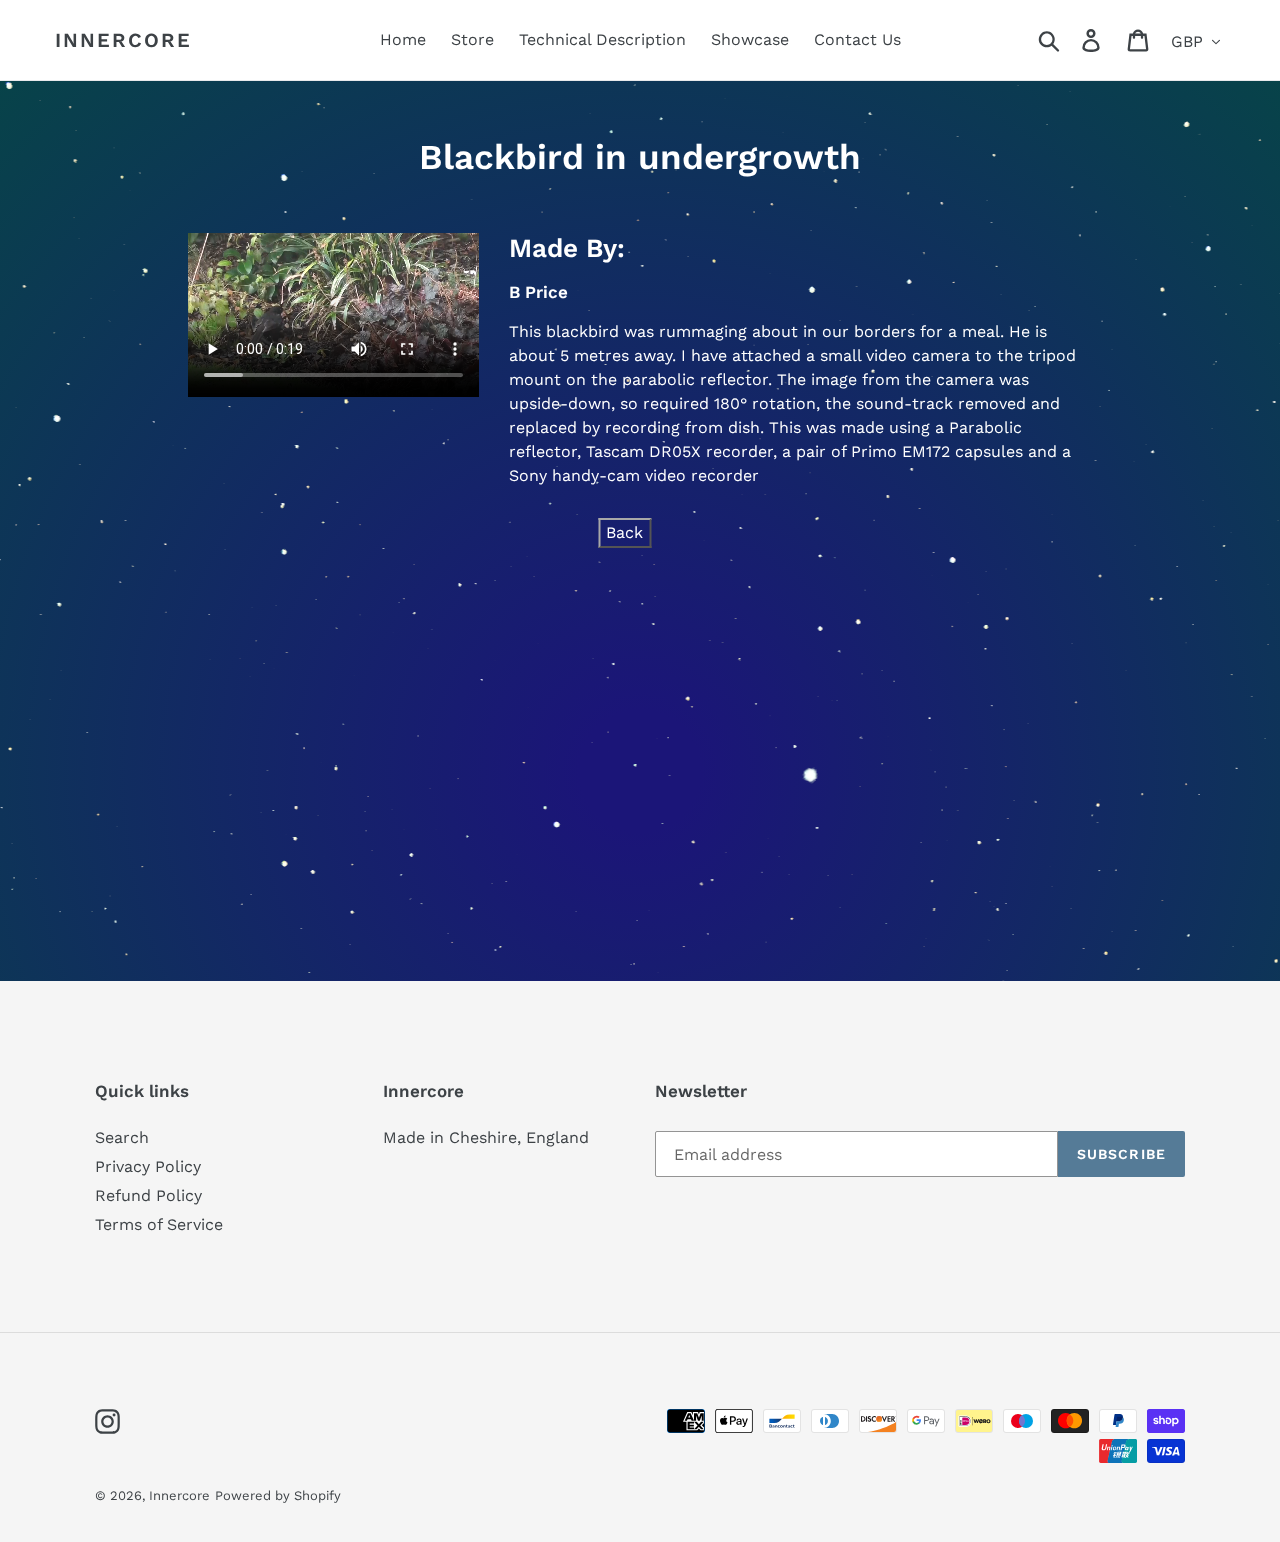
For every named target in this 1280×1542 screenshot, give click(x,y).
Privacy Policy (148, 1166)
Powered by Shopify (278, 1495)
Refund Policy (148, 1195)
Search (122, 1137)
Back (624, 532)
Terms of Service (159, 1224)
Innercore (123, 40)
